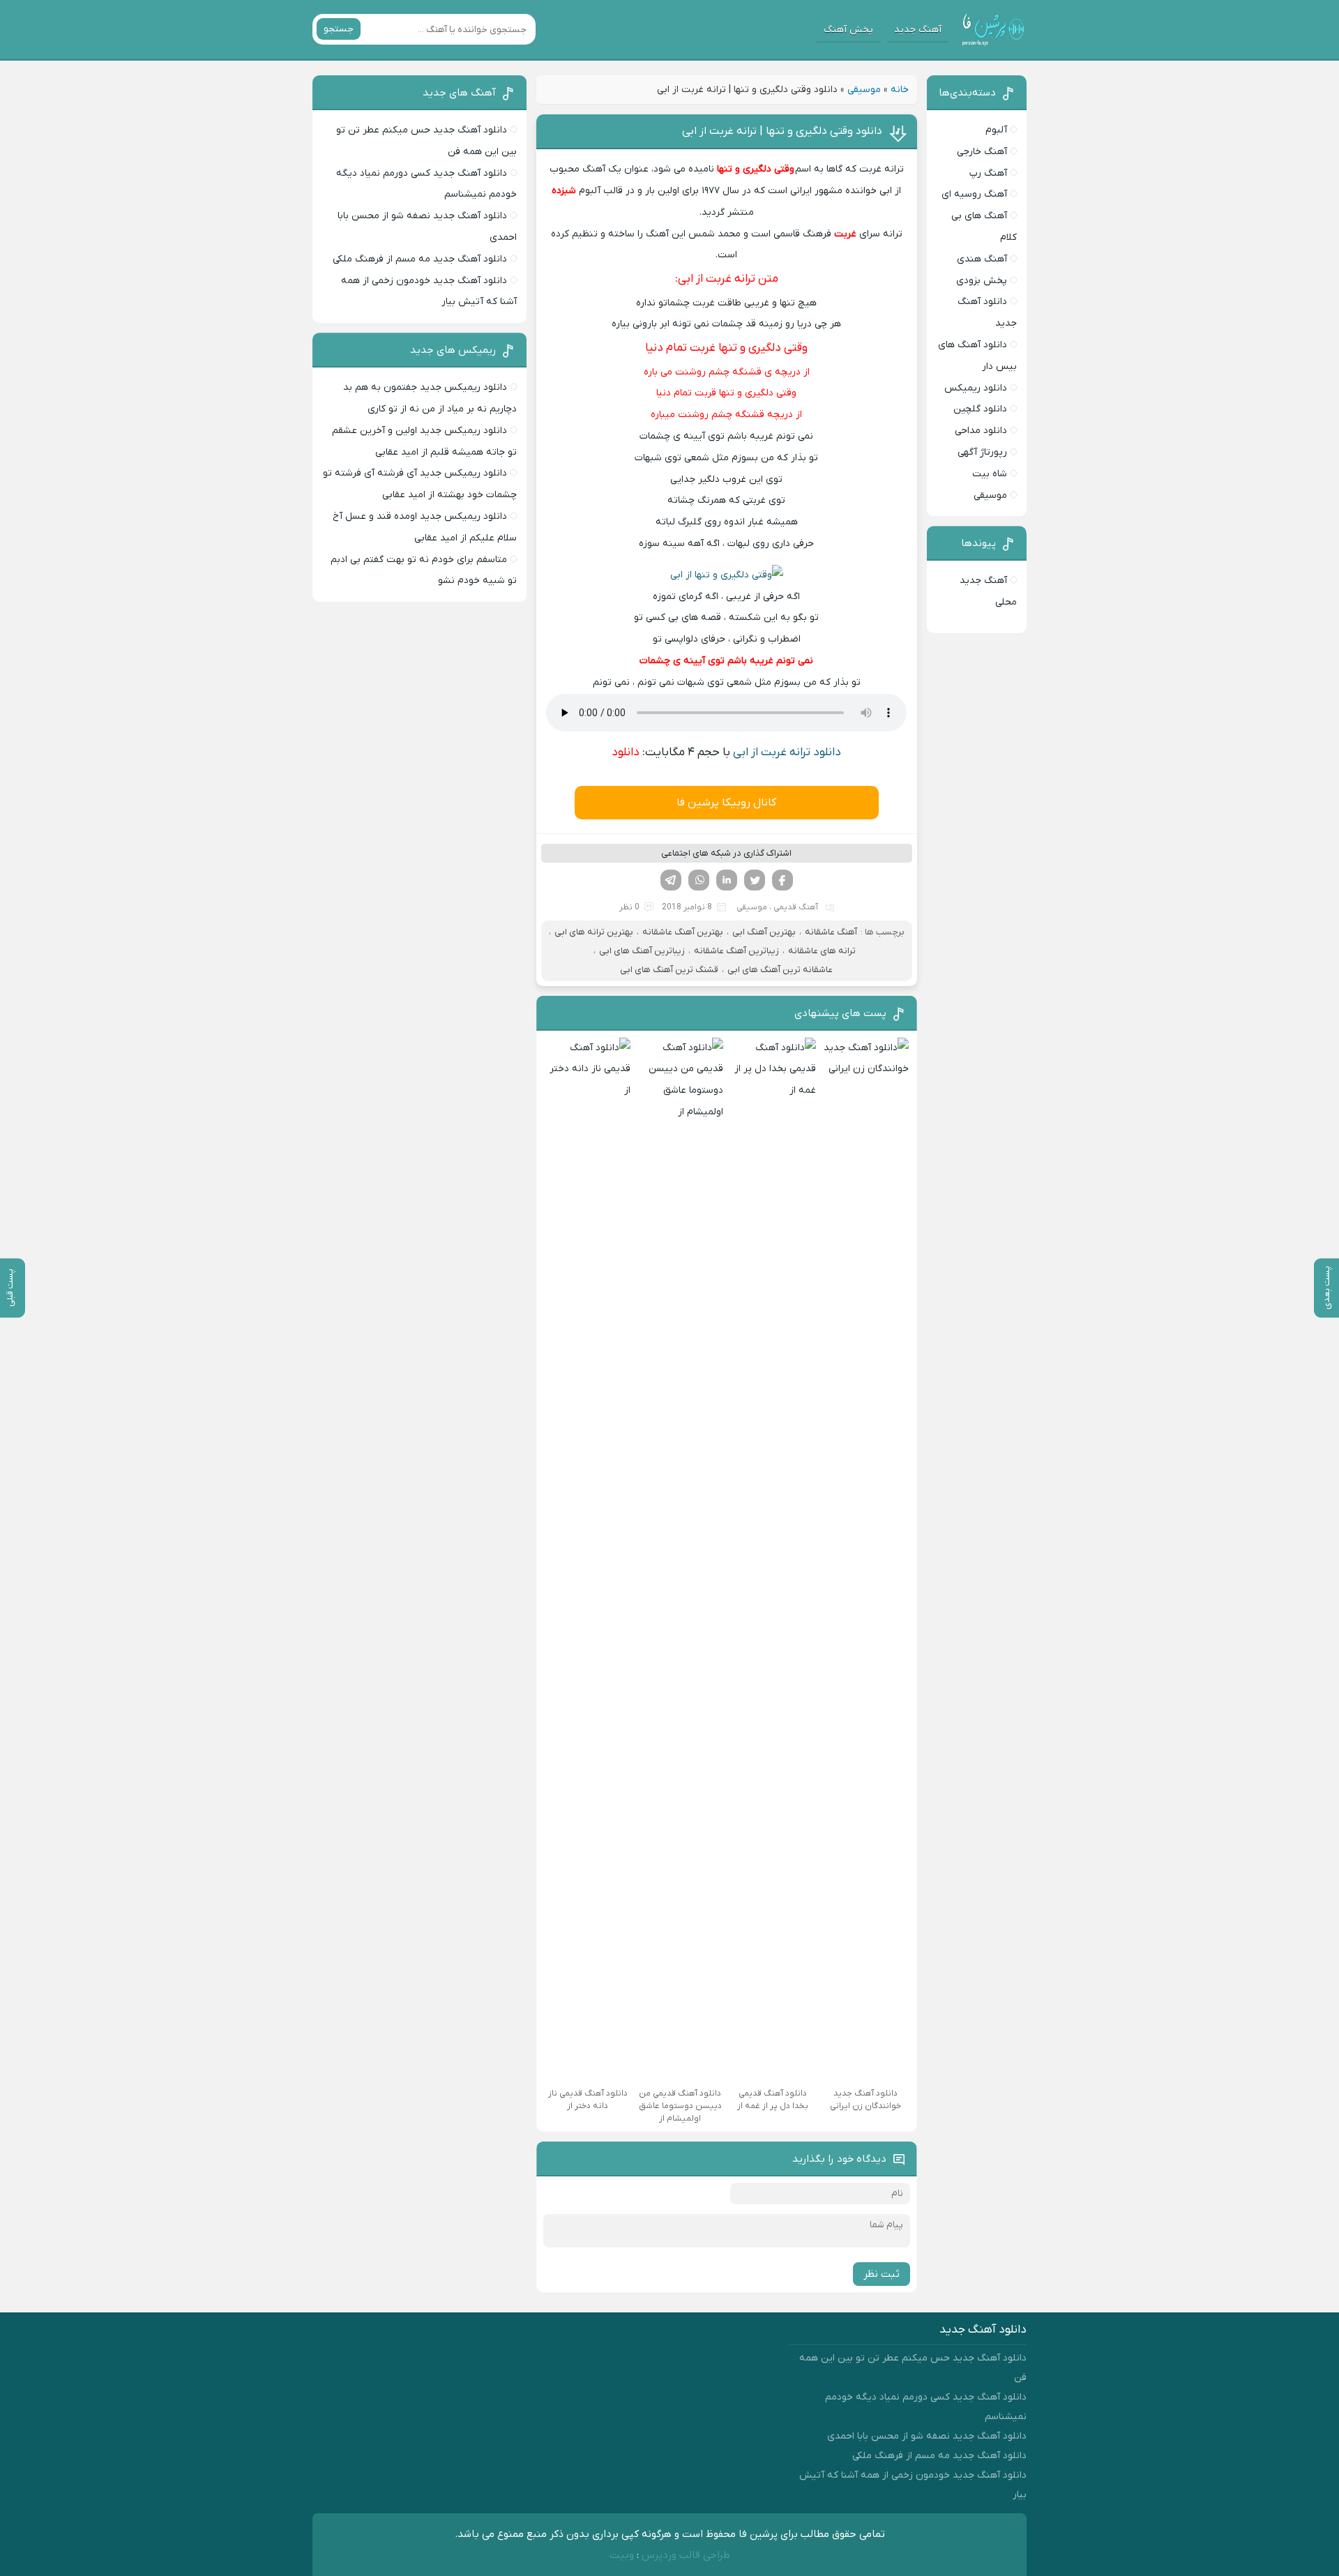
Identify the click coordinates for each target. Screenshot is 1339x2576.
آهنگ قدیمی (796, 907)
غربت (845, 234)
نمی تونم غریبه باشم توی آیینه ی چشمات (726, 661)
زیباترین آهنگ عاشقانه (736, 951)
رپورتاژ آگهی (982, 452)
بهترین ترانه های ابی (594, 932)
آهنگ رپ (988, 173)
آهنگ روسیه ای (974, 194)
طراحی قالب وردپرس (686, 2555)
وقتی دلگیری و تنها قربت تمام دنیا (726, 393)
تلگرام (671, 880)
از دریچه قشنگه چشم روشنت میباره (726, 415)
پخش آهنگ (848, 30)
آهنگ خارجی (982, 152)
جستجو (339, 29)
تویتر (755, 880)
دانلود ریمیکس (976, 388)
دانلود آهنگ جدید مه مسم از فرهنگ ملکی (420, 259)
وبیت (622, 2555)
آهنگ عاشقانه (831, 932)
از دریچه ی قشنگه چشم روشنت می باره (727, 372)
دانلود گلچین (980, 409)
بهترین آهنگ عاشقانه (683, 932)
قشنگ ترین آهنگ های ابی (669, 970)
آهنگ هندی (982, 259)
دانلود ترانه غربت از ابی (787, 752)
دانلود (626, 752)
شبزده (564, 191)
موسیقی (864, 90)
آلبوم (996, 130)
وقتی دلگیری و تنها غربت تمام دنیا (726, 348)
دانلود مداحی (981, 431)
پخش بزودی (982, 281)
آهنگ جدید (918, 30)
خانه (900, 90)
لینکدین (727, 880)
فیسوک (782, 880)
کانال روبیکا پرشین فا (726, 803)
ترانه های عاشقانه (822, 951)
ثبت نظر (882, 2274)
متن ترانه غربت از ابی (728, 279)
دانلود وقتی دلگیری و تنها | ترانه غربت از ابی (782, 131)
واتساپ (699, 880)
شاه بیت (990, 474)
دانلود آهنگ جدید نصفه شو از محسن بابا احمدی (927, 2436)
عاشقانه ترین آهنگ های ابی (780, 970)
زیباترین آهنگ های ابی (642, 951)
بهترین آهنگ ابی (764, 932)
